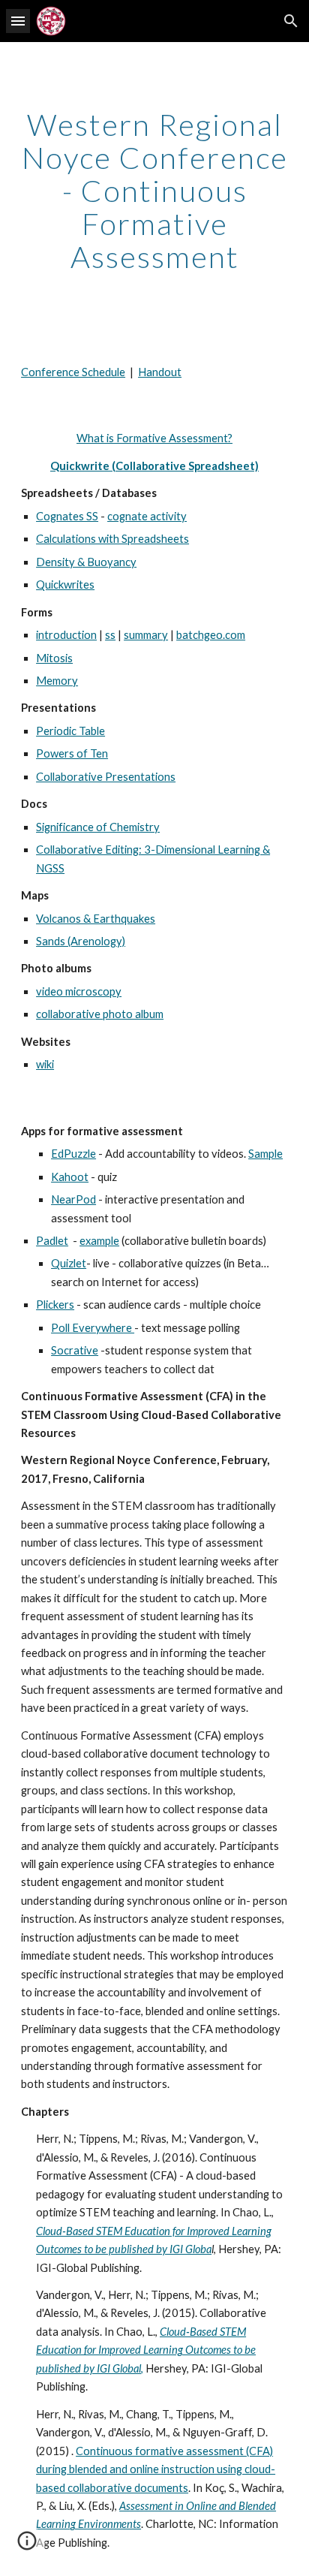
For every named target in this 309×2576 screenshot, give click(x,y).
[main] (154, 191)
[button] (18, 21)
